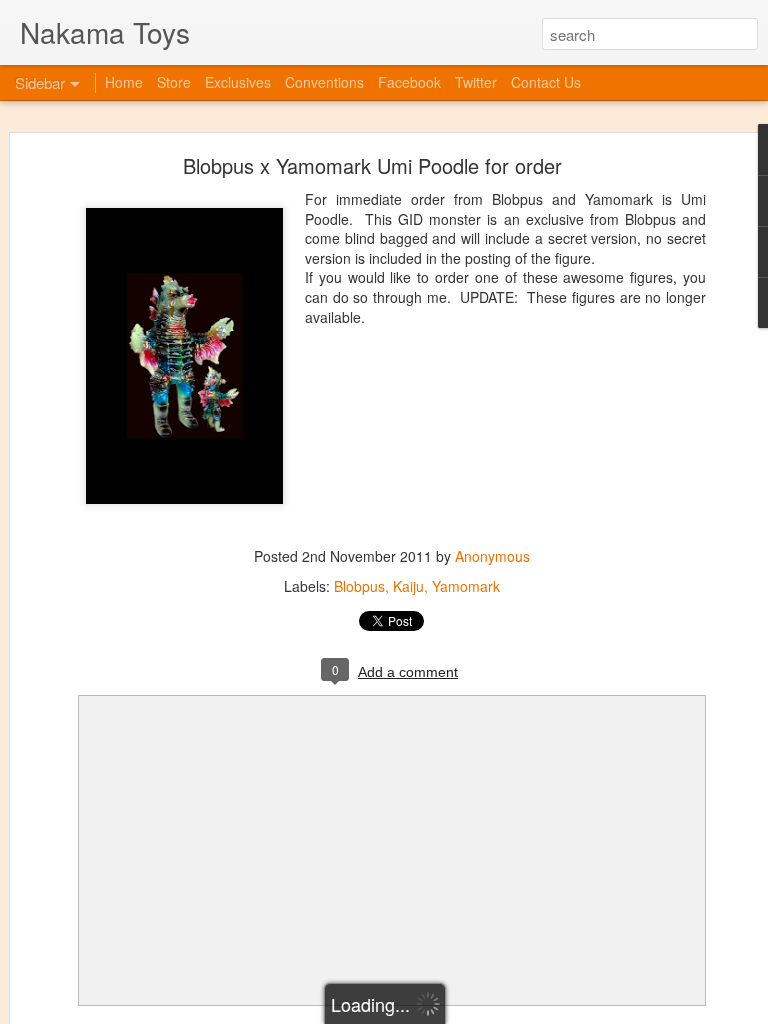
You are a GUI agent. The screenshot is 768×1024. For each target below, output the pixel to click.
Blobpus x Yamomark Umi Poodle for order (372, 165)
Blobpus (359, 586)
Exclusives (238, 82)
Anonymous (492, 556)
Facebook (409, 82)
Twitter (476, 82)
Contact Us (546, 82)
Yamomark (466, 586)
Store (174, 82)
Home (124, 82)
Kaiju (408, 586)
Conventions (324, 82)
